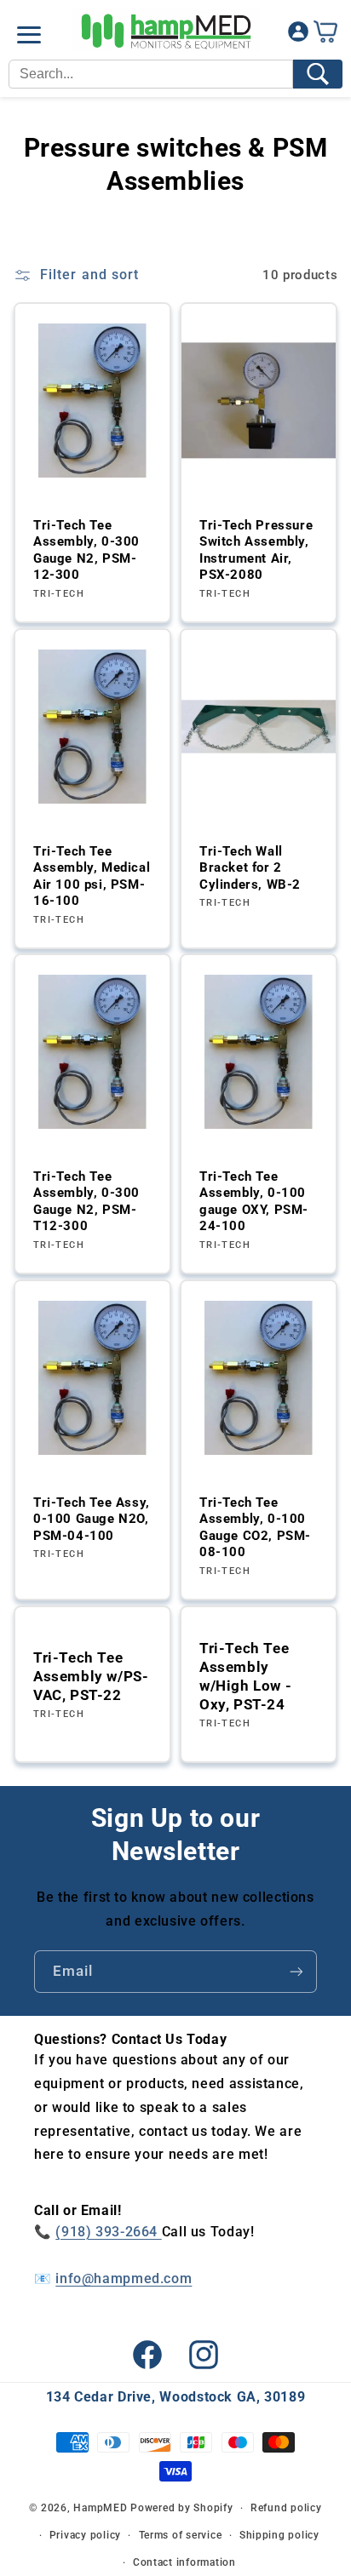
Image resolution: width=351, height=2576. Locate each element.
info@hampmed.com (124, 2278)
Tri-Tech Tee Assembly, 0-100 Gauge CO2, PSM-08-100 (255, 1528)
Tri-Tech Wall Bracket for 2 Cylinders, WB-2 (250, 868)
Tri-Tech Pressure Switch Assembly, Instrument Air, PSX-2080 (256, 550)
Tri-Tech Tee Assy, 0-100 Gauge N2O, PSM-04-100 (92, 1519)
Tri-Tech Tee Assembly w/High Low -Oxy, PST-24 (245, 1675)
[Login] (298, 35)
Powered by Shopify (181, 2508)
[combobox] (151, 74)
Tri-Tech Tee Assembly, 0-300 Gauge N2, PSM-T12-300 (86, 1202)
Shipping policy (279, 2535)
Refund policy (286, 2508)
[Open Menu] (29, 35)
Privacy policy (85, 2535)
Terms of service (181, 2535)
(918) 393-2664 (108, 2232)
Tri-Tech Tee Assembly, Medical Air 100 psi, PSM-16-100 (92, 876)
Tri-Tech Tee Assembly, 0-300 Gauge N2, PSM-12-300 (86, 550)
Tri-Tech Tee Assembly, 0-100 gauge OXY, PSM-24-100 (254, 1202)
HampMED (100, 2508)
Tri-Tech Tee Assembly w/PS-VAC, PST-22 (91, 1675)
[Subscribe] (296, 1971)
